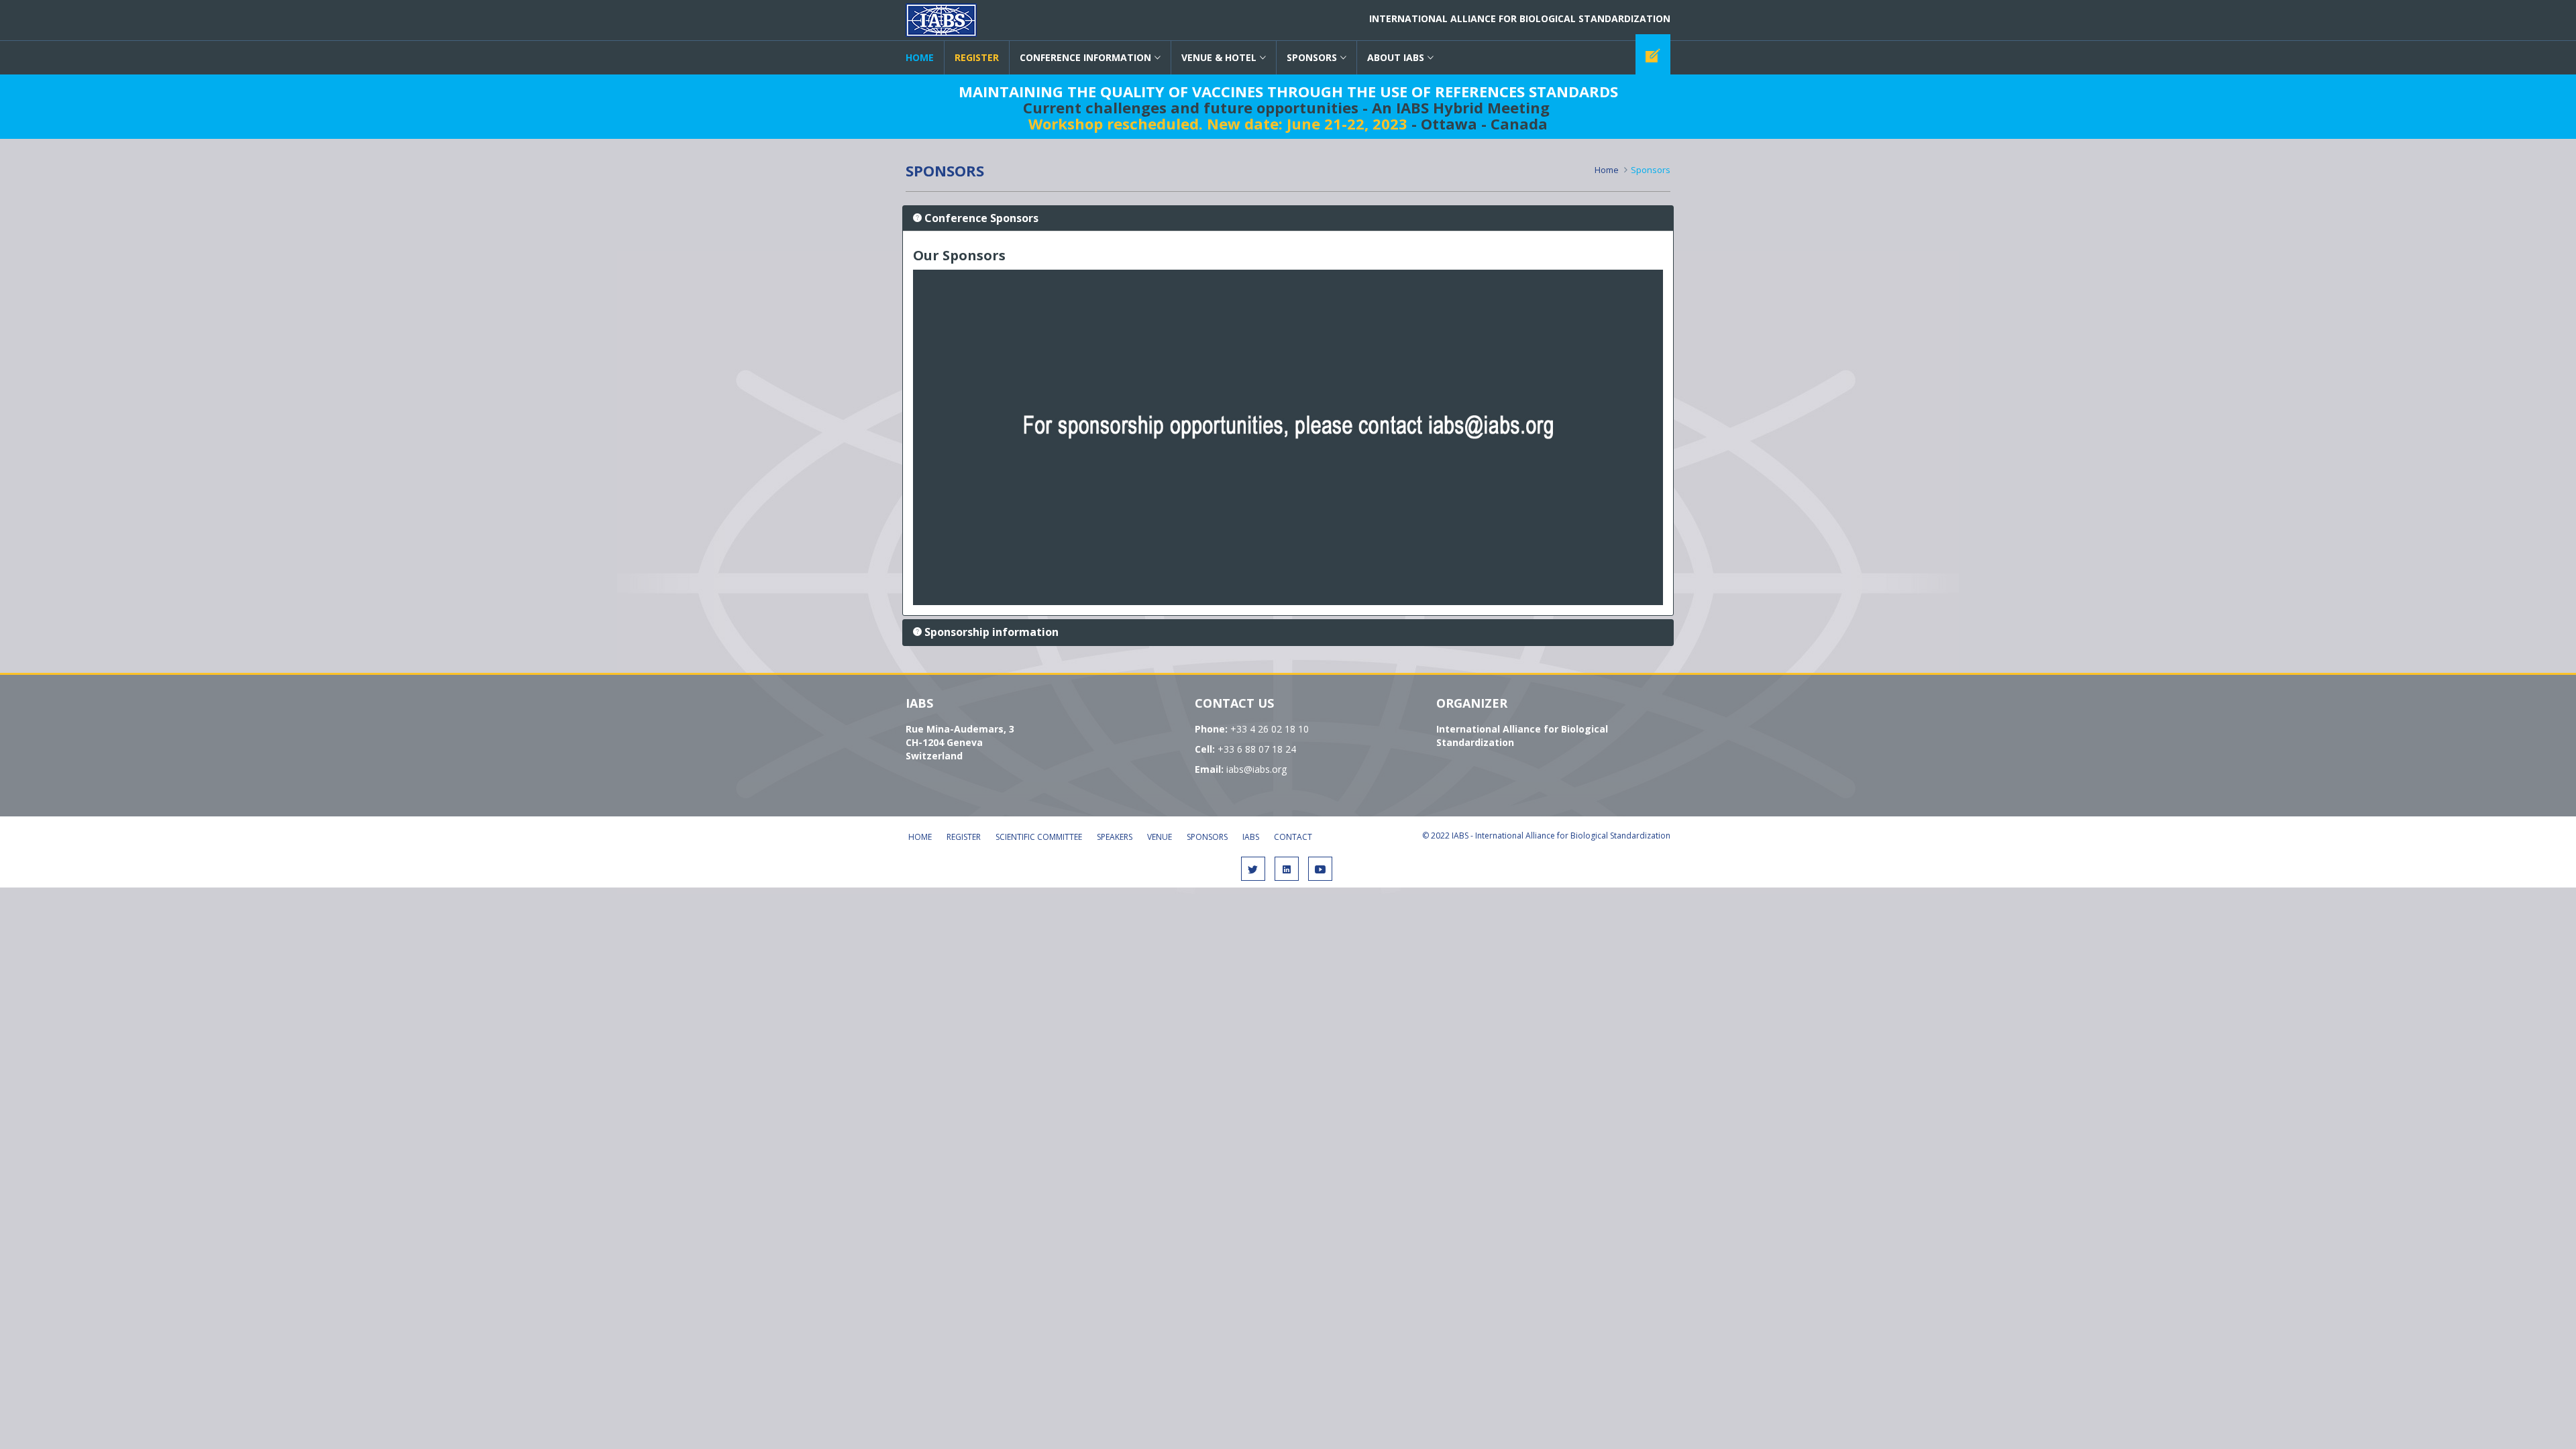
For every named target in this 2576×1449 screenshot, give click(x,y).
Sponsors (1312, 57)
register (977, 57)
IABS (941, 20)
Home (1607, 170)
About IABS (1396, 57)
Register (964, 837)
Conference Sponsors (981, 218)
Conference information (1085, 57)
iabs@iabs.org (1256, 769)
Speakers (1115, 837)
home (920, 57)
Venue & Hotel (1219, 57)
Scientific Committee (1039, 837)
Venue (1160, 837)
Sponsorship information (991, 632)
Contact (1293, 837)
